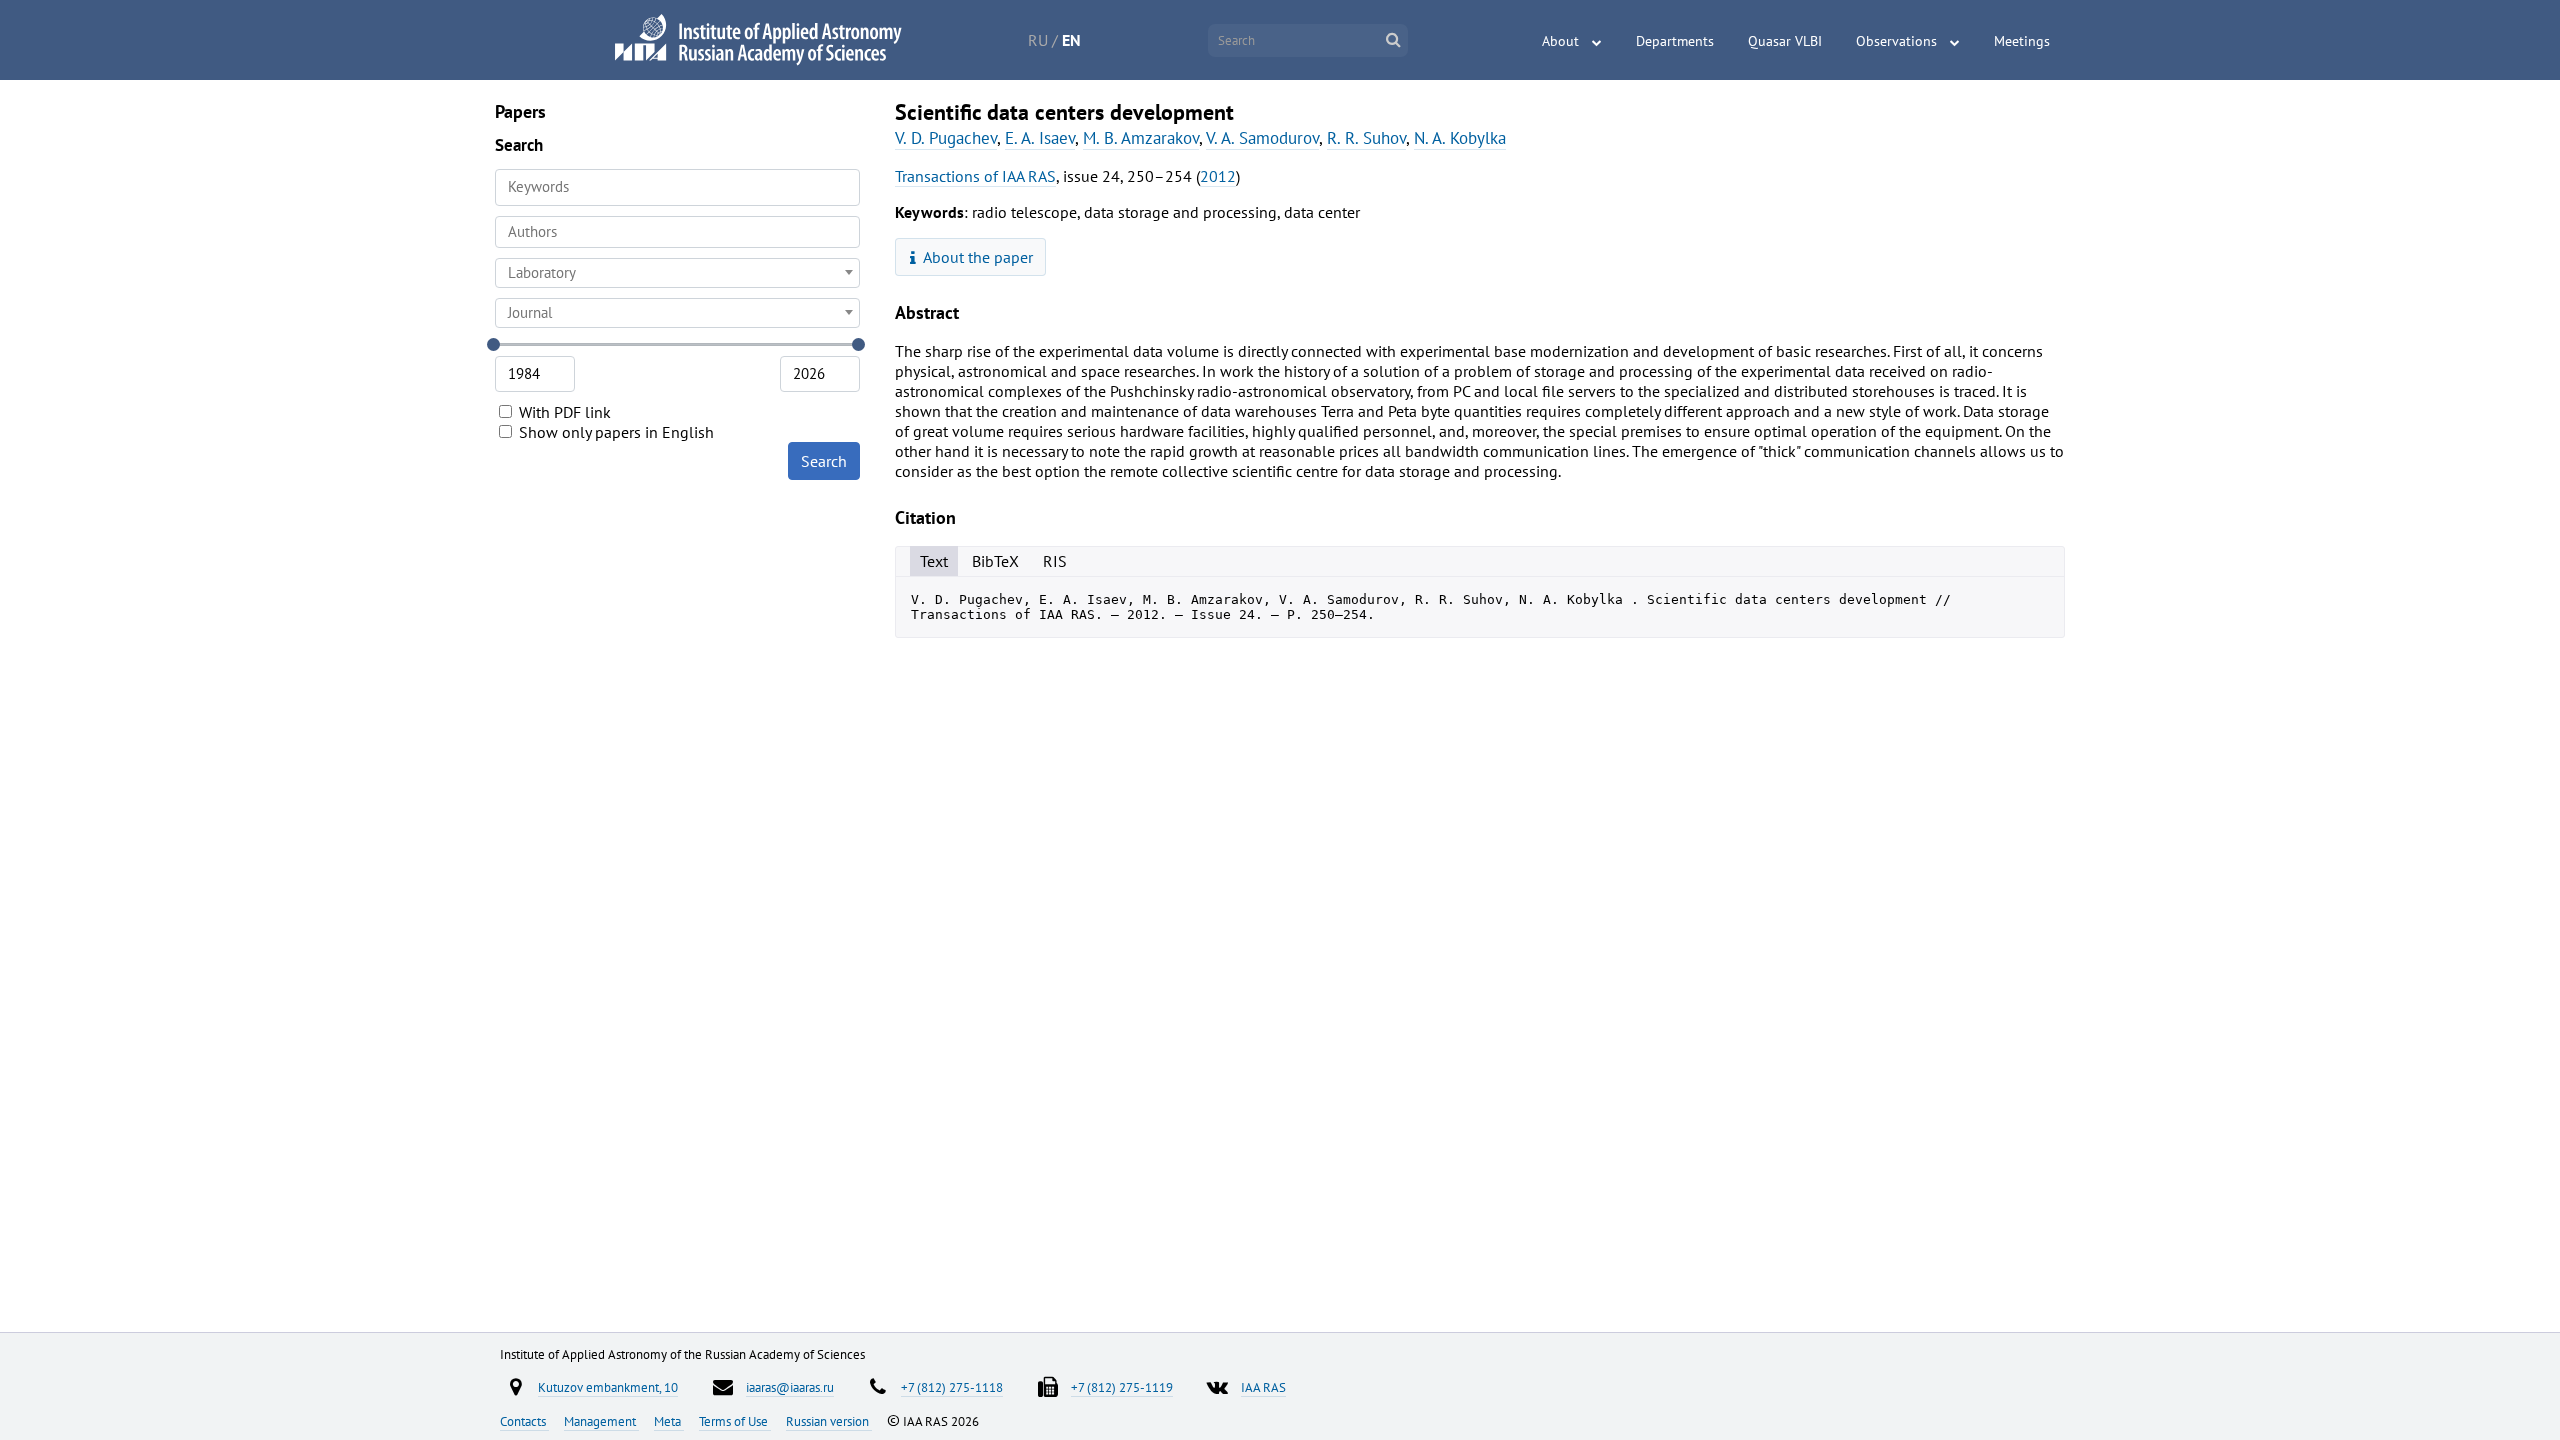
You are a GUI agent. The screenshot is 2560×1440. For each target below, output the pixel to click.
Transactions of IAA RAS (975, 176)
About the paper (976, 257)
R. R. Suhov (1366, 138)
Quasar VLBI (1785, 41)
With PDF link (563, 412)
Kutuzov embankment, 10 (608, 1387)
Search (824, 461)
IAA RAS (1263, 1387)
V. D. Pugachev (946, 138)
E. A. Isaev (1040, 138)
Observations (1896, 41)
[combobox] (677, 232)
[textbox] (677, 273)
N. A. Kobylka (1460, 138)
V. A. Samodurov (1262, 138)
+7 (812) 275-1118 (952, 1387)
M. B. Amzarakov (1141, 138)
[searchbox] (677, 231)
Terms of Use (735, 1421)
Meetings (2022, 41)
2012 (1218, 176)
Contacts (524, 1421)
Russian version (829, 1421)
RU (1038, 40)
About (1560, 41)
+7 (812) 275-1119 (1122, 1387)
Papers (520, 111)
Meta (669, 1421)
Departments (1675, 41)
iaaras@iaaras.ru (790, 1387)
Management (601, 1421)
